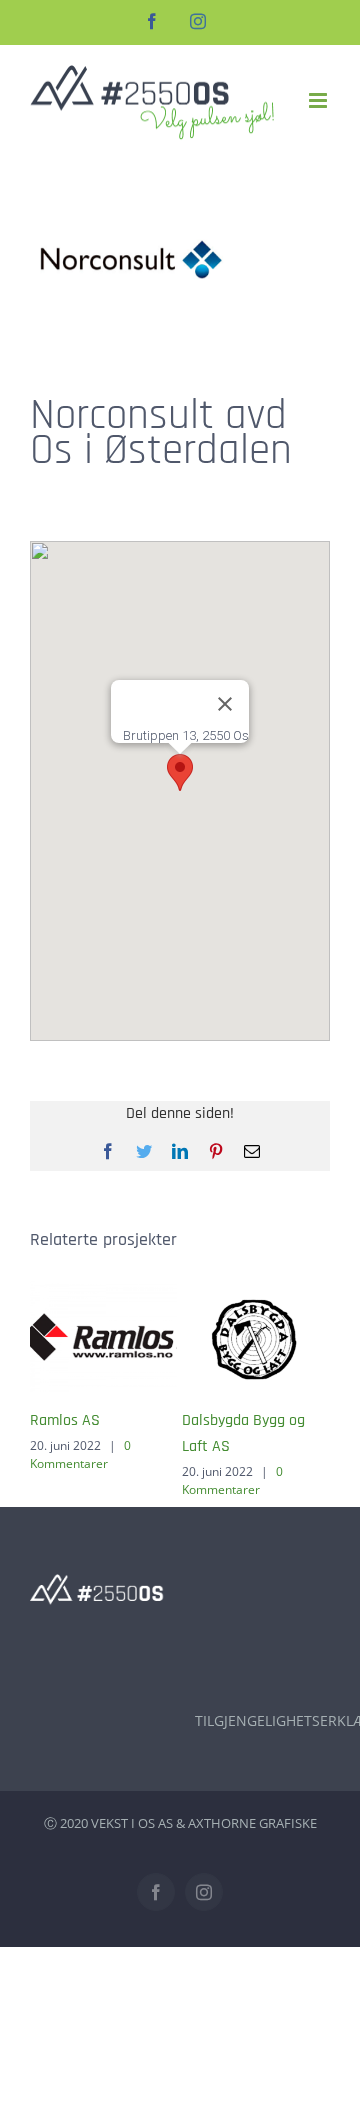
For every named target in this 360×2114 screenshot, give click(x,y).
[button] (180, 772)
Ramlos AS (65, 1420)
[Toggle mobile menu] (319, 100)
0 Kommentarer (80, 1454)
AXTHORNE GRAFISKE (252, 1823)
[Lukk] (225, 704)
